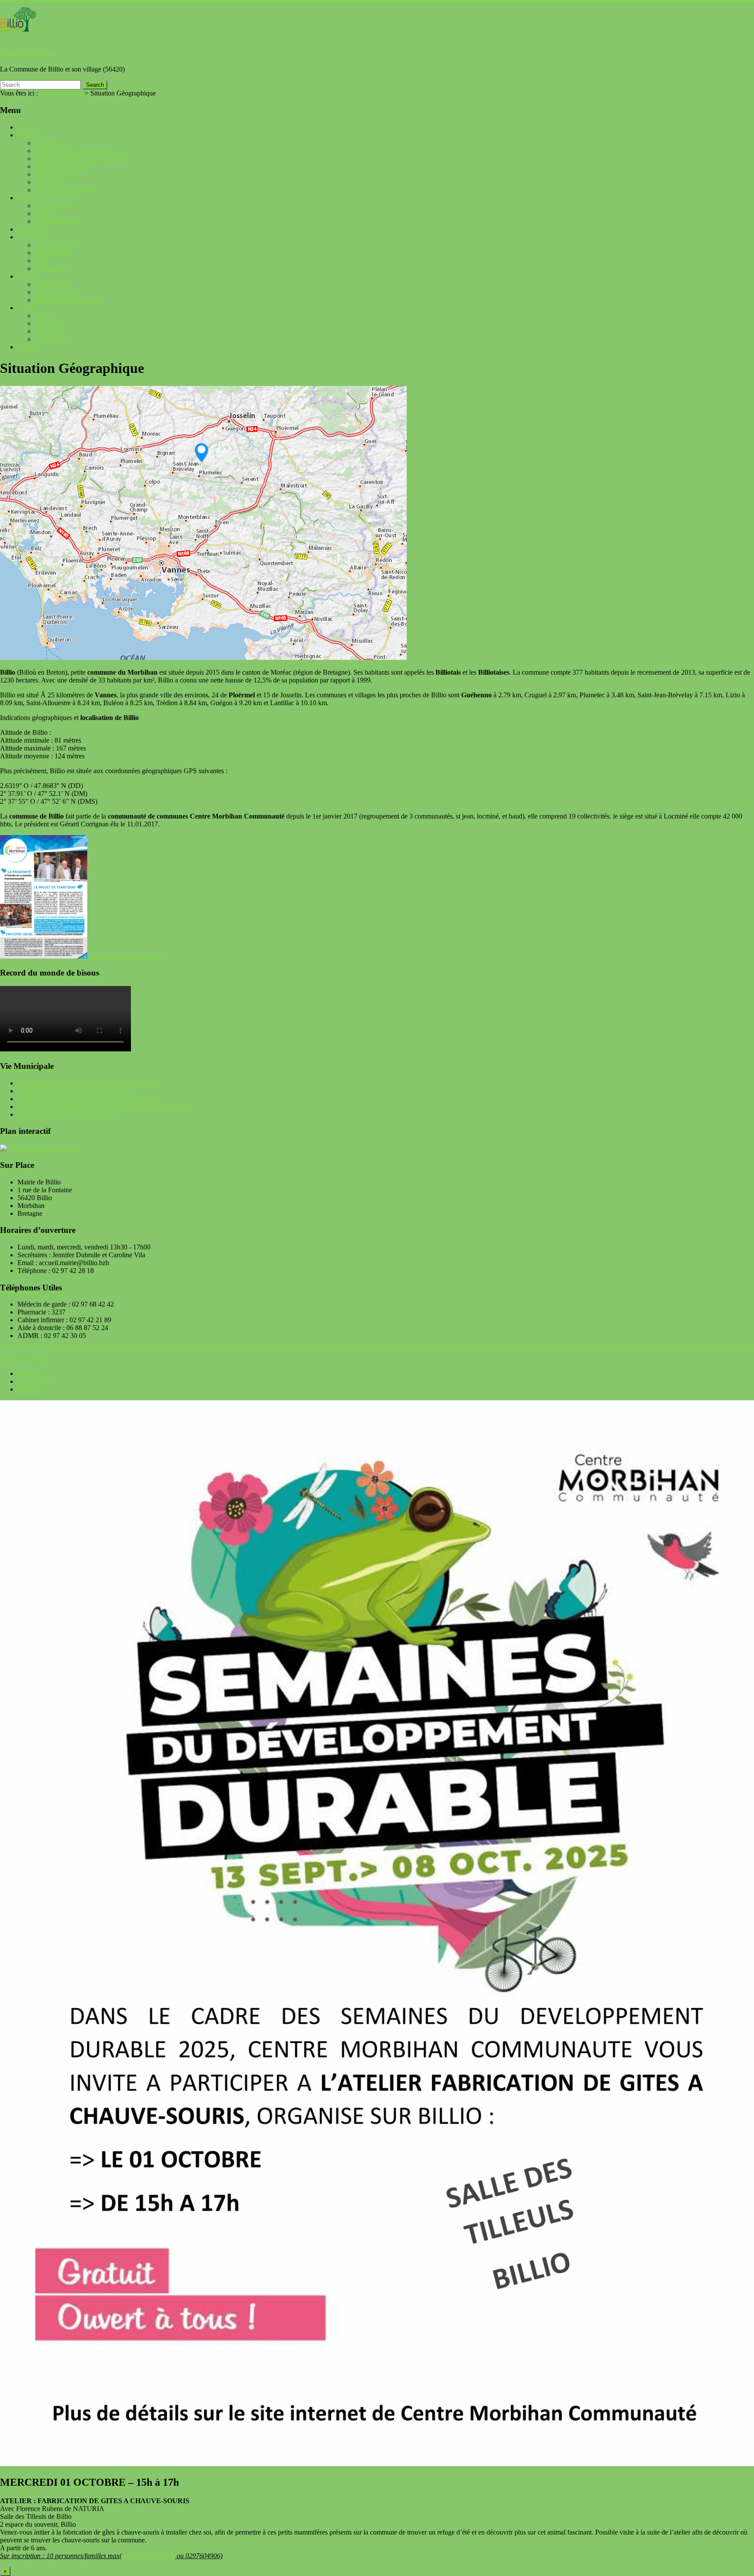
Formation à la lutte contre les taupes (68, 1114)
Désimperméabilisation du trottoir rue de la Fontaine (89, 1083)
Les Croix (49, 323)
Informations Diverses (65, 190)
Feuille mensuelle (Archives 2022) (82, 159)
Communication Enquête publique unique (75, 1091)
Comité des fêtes (58, 245)
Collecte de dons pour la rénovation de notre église (87, 1099)
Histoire (46, 213)
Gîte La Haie (53, 284)
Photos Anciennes (60, 221)
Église (43, 316)
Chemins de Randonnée (68, 300)
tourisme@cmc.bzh (148, 2556)
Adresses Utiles (56, 174)
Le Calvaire (51, 331)
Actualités (31, 229)
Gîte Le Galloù (56, 292)
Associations (52, 253)
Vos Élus (47, 143)
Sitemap (29, 1373)
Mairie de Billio (27, 53)
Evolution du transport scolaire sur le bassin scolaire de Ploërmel (106, 1107)
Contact (28, 347)
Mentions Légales (24, 1359)
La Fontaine (51, 339)
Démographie (54, 206)
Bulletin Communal (62, 166)
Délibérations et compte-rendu (76, 151)
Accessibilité (35, 1381)
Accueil (28, 127)
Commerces (51, 268)
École (43, 261)
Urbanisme (50, 182)
